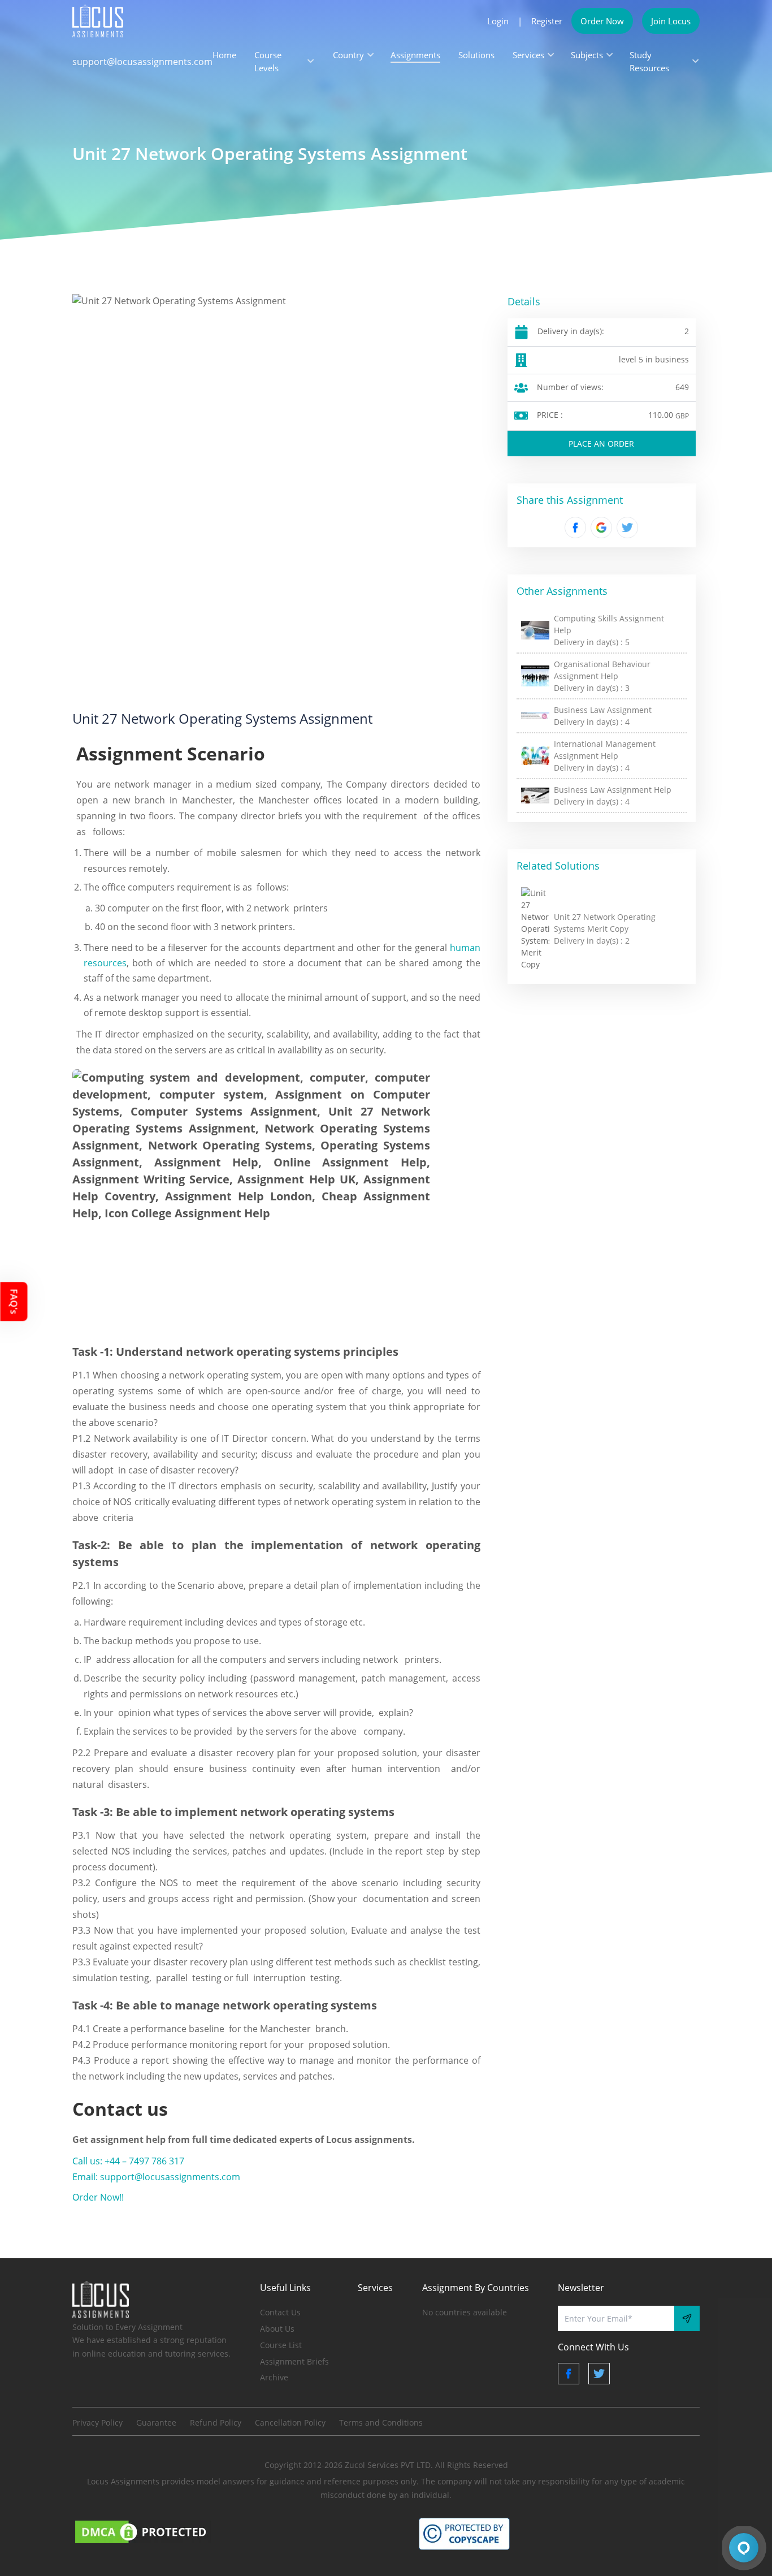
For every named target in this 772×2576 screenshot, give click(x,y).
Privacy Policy (97, 2422)
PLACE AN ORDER (601, 444)
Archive (274, 2377)
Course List (281, 2345)
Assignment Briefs (294, 2361)
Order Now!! (98, 2197)
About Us (277, 2329)
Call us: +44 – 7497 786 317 (128, 2161)
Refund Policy (216, 2422)
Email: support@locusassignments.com (156, 2177)
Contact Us (280, 2312)
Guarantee (156, 2422)
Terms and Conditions (381, 2422)
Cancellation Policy (290, 2422)
